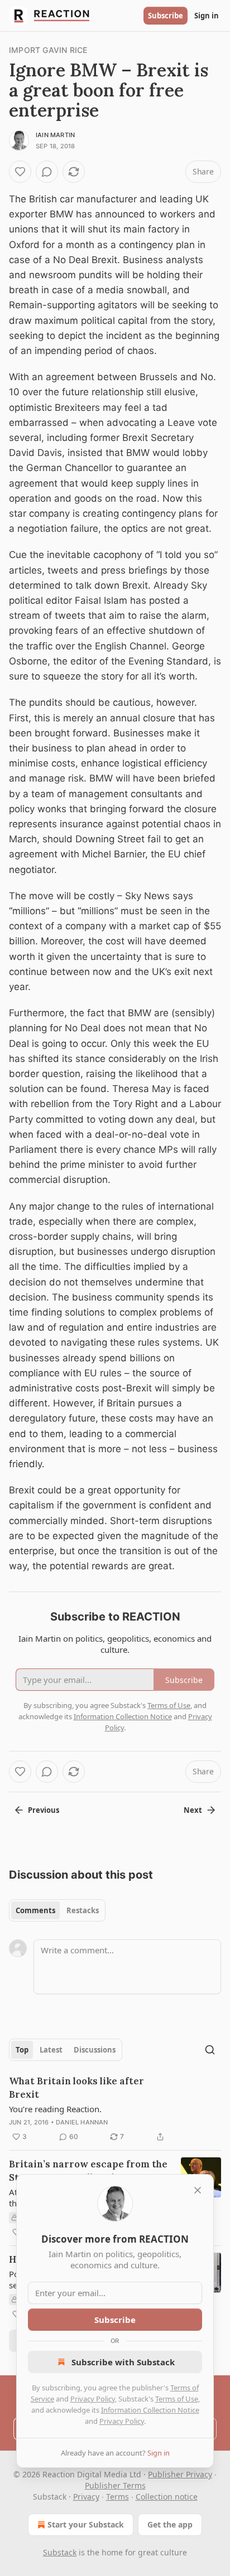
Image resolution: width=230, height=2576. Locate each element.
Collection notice (167, 2497)
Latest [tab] (51, 2050)
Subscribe (166, 16)
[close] (198, 2190)
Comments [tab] (35, 1910)
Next (193, 1810)
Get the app (170, 2524)
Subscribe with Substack (123, 2362)
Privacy (86, 2497)
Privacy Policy (93, 2399)
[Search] (210, 2050)
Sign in (207, 16)
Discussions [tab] (95, 2050)
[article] (115, 2109)
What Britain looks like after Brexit (76, 2088)
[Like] (20, 172)
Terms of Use (177, 2399)
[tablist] (57, 1910)
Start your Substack (86, 2524)
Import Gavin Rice (49, 50)
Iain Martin (55, 135)
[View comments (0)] (47, 172)
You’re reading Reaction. (55, 2109)
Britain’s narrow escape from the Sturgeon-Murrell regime (88, 2171)
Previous (44, 1810)
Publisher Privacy (180, 2474)
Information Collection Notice (150, 2410)
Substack (60, 2552)
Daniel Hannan (82, 2122)
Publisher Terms (115, 2485)
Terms (118, 2497)
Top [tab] (22, 2050)
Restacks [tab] (83, 1910)
